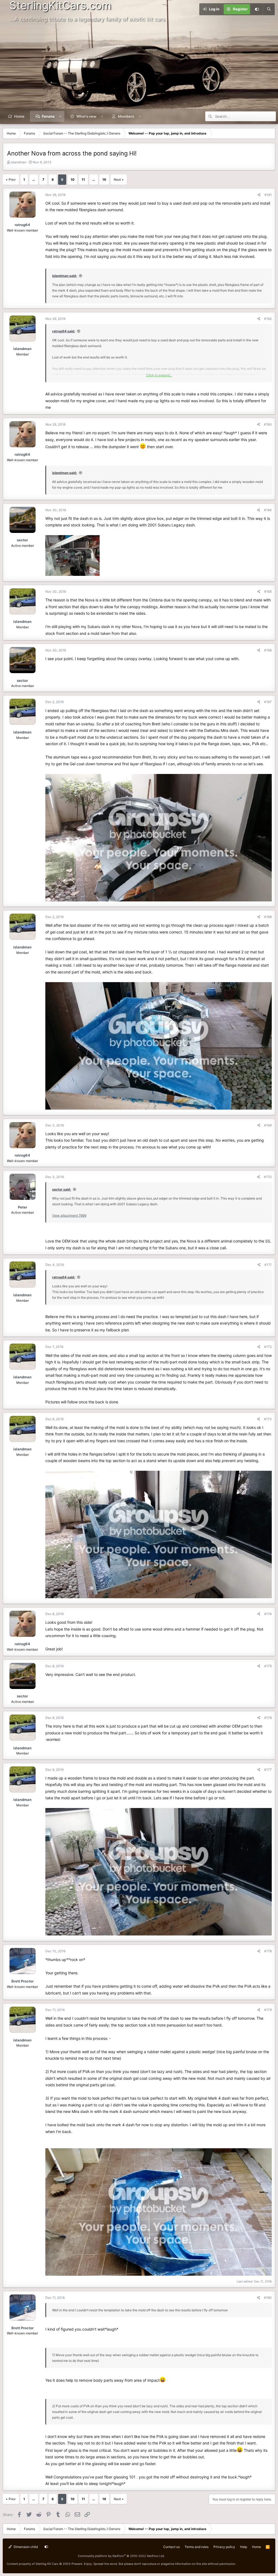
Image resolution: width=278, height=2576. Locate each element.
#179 (268, 2010)
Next (117, 179)
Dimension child (25, 2547)
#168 (268, 917)
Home (19, 116)
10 (72, 179)
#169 (268, 1125)
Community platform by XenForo (121, 2556)
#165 (268, 591)
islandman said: (65, 276)
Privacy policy (224, 2547)
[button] (60, 116)
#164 (268, 510)
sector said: (62, 1189)
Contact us (171, 2547)
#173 (268, 1419)
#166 (268, 650)
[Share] (259, 195)
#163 (268, 424)
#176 (268, 1718)
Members (126, 116)
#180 (268, 2298)
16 (104, 179)
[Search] (269, 9)
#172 (268, 1347)
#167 (268, 702)
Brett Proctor (23, 1981)
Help (244, 2547)
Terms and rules (197, 2547)
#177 (268, 1770)
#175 (268, 1666)
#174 (268, 1614)
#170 (268, 1177)
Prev (12, 179)
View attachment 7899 (69, 1215)
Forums (48, 116)
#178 (268, 1951)
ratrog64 (22, 225)
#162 (268, 319)
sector (22, 540)
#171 (268, 1265)
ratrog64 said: (64, 331)
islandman (19, 162)
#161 (268, 195)
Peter (23, 1207)
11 (83, 179)
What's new (86, 116)
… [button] (34, 179)
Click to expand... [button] (159, 375)
